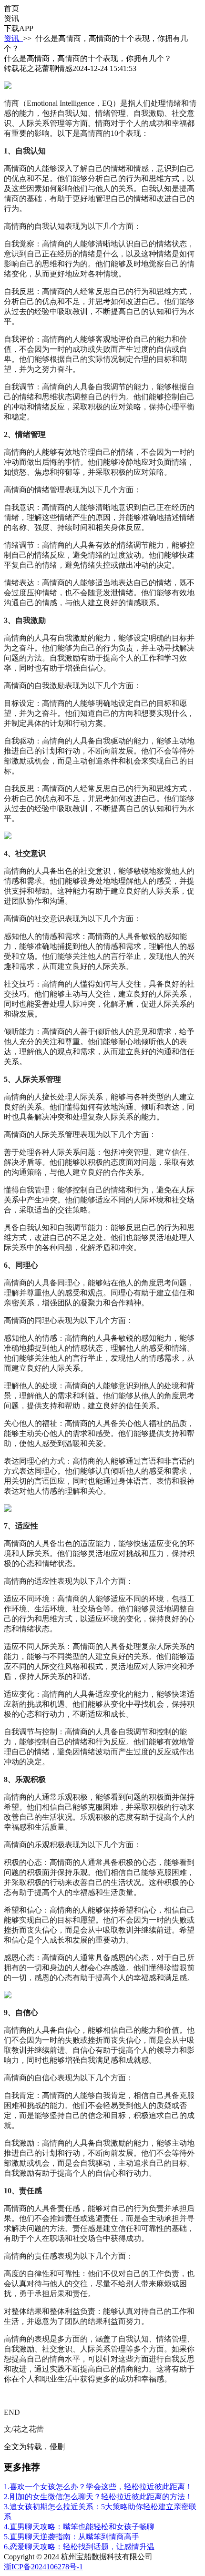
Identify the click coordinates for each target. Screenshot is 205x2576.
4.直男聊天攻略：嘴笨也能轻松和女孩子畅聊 (79, 2527)
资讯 (13, 38)
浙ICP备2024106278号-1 (43, 2567)
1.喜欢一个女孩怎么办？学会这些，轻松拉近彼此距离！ (98, 2487)
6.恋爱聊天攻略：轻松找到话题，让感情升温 (79, 2547)
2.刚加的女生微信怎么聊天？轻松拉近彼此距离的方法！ (98, 2497)
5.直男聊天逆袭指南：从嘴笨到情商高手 (72, 2537)
